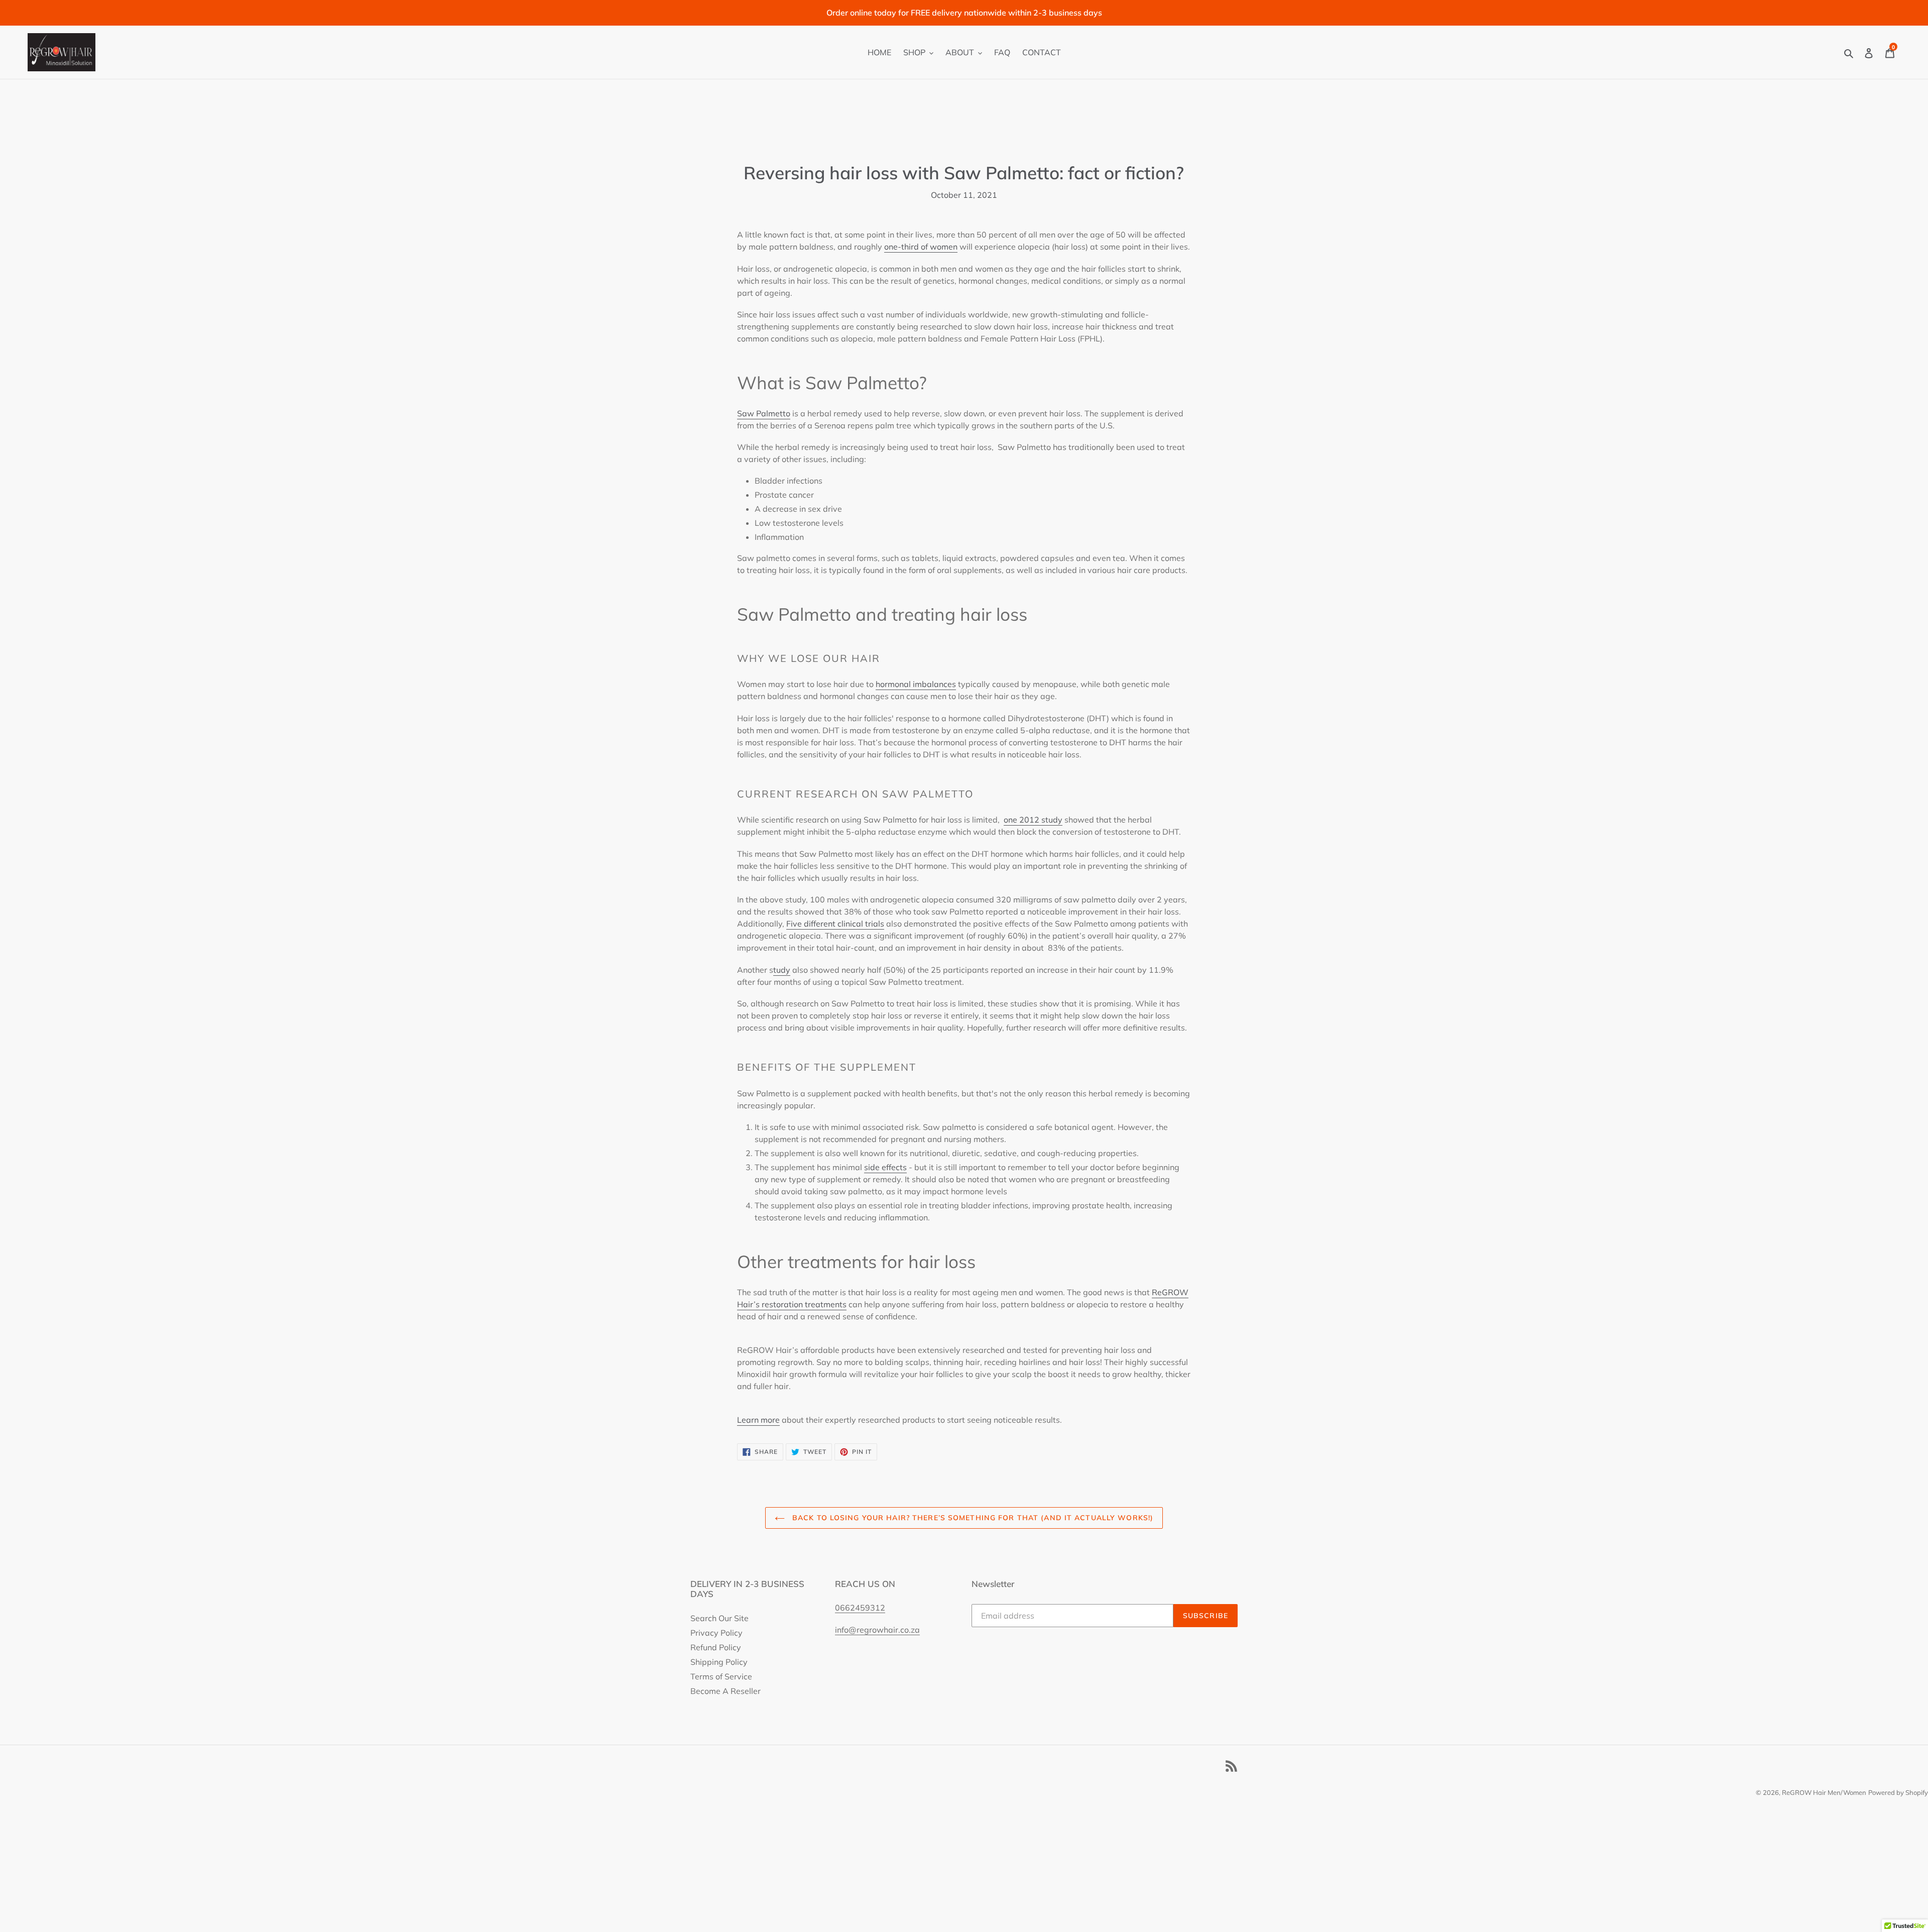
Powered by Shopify (1898, 1792)
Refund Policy (716, 1647)
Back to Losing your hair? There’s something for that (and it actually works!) (972, 1518)
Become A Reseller (726, 1691)
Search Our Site (719, 1618)
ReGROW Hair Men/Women (1824, 1792)
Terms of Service (721, 1676)
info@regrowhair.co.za (877, 1630)
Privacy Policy (716, 1633)
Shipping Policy (719, 1662)
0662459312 (860, 1608)
